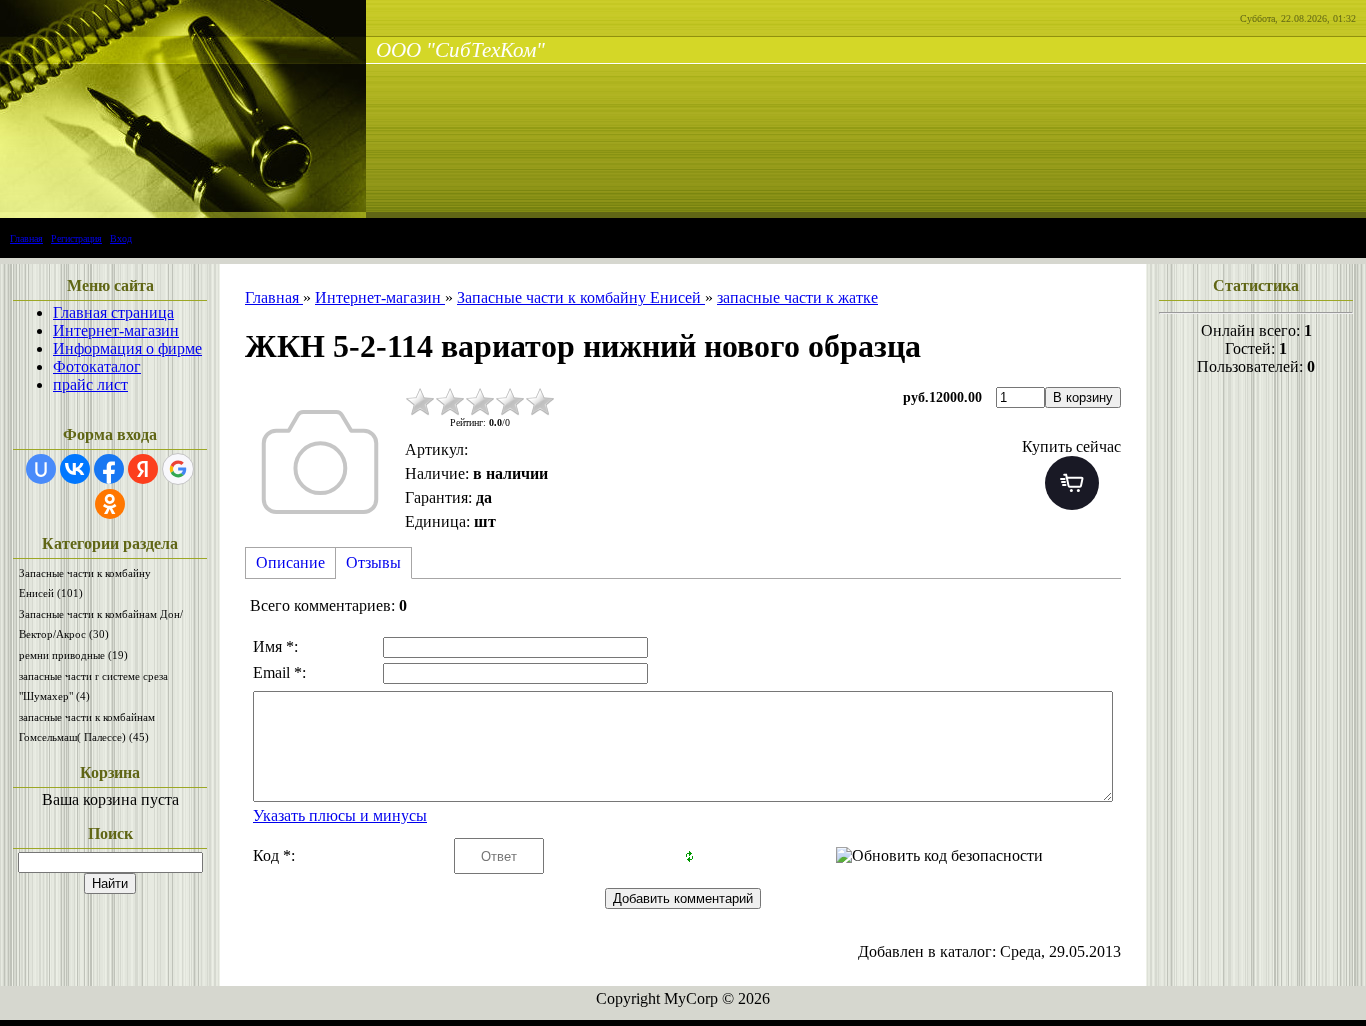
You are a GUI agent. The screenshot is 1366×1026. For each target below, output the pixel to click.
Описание (290, 562)
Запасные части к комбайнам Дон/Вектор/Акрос (101, 624)
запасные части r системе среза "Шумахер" (93, 686)
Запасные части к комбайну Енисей (85, 583)
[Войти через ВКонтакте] (75, 469)
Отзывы (373, 562)
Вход (121, 238)
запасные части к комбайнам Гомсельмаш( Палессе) (87, 727)
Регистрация (76, 238)
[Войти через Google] (178, 469)
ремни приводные (73, 655)
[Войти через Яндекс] (143, 469)
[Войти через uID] (41, 469)
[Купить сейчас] (1072, 483)
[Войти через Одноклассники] (110, 504)
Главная (26, 238)
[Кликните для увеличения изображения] (320, 462)
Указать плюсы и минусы (340, 815)
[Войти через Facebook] (109, 469)
